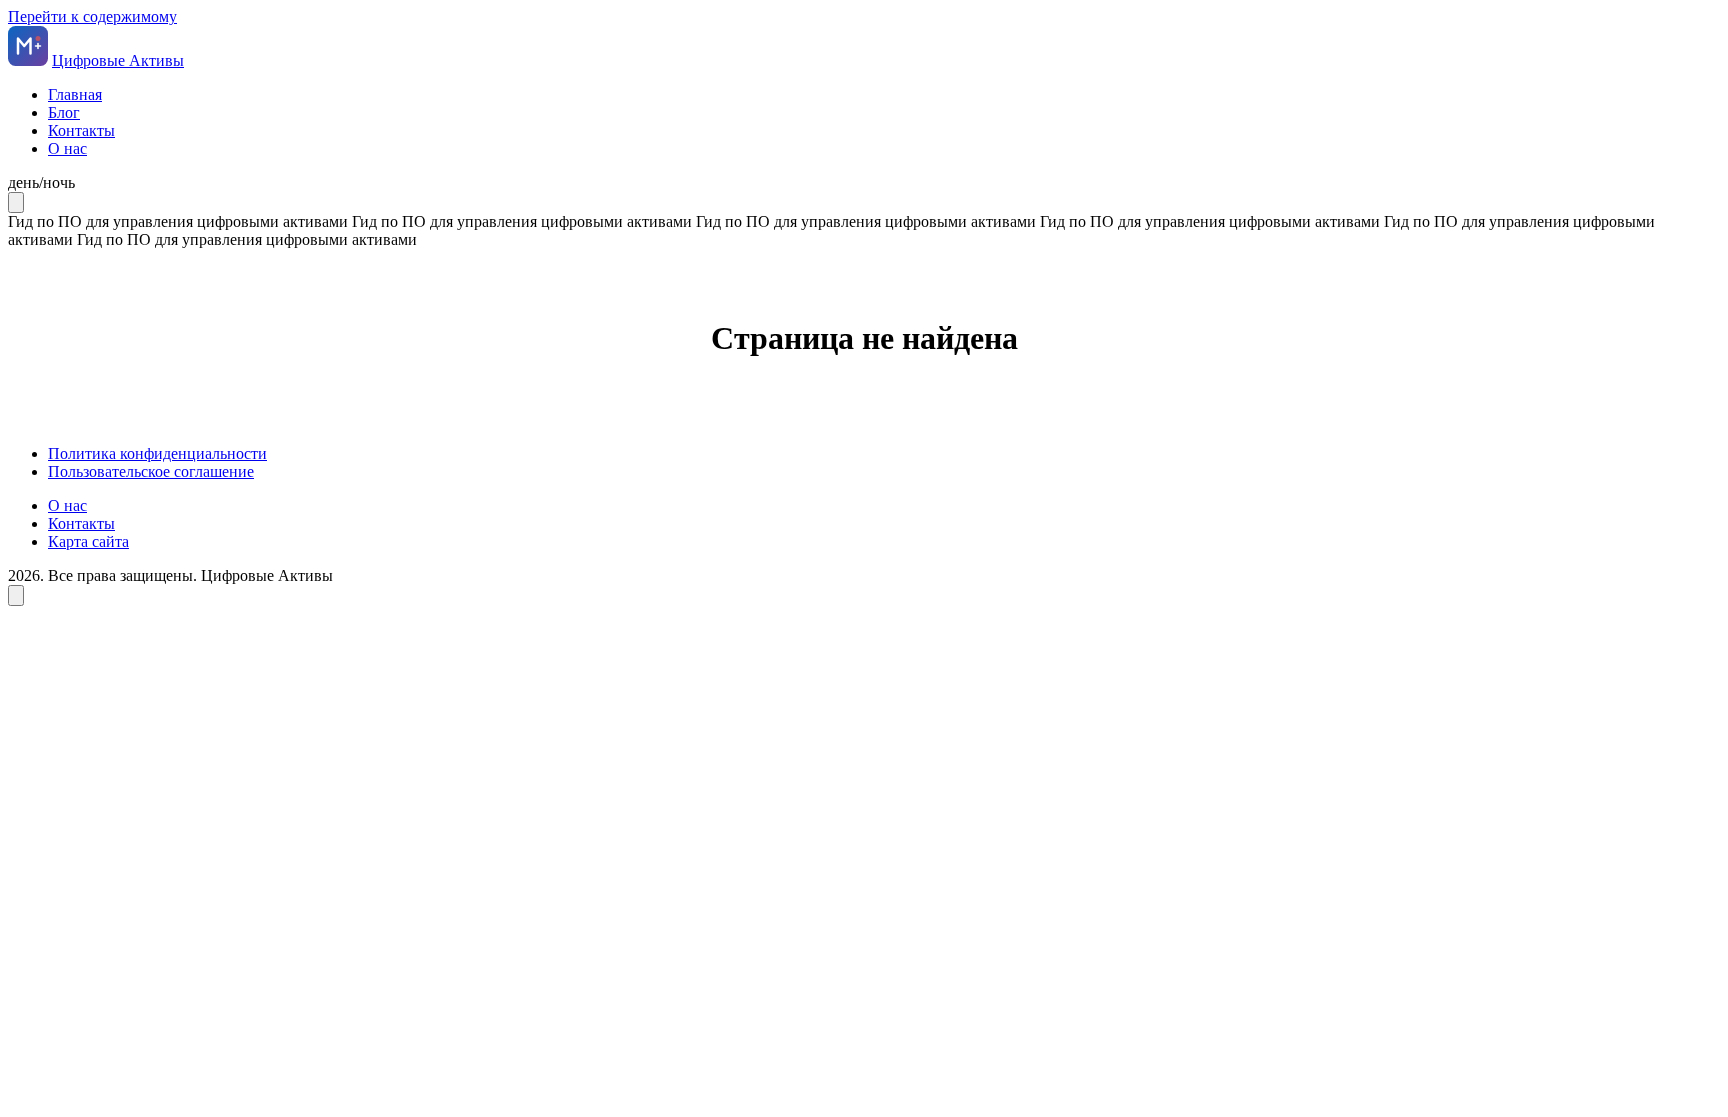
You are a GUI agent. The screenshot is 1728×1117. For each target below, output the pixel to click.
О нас (67, 148)
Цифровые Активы (118, 60)
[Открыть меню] (16, 202)
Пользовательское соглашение (151, 471)
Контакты (81, 130)
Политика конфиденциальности (157, 453)
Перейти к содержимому (92, 16)
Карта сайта (88, 541)
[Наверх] (16, 595)
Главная (75, 94)
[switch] (864, 183)
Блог (64, 112)
